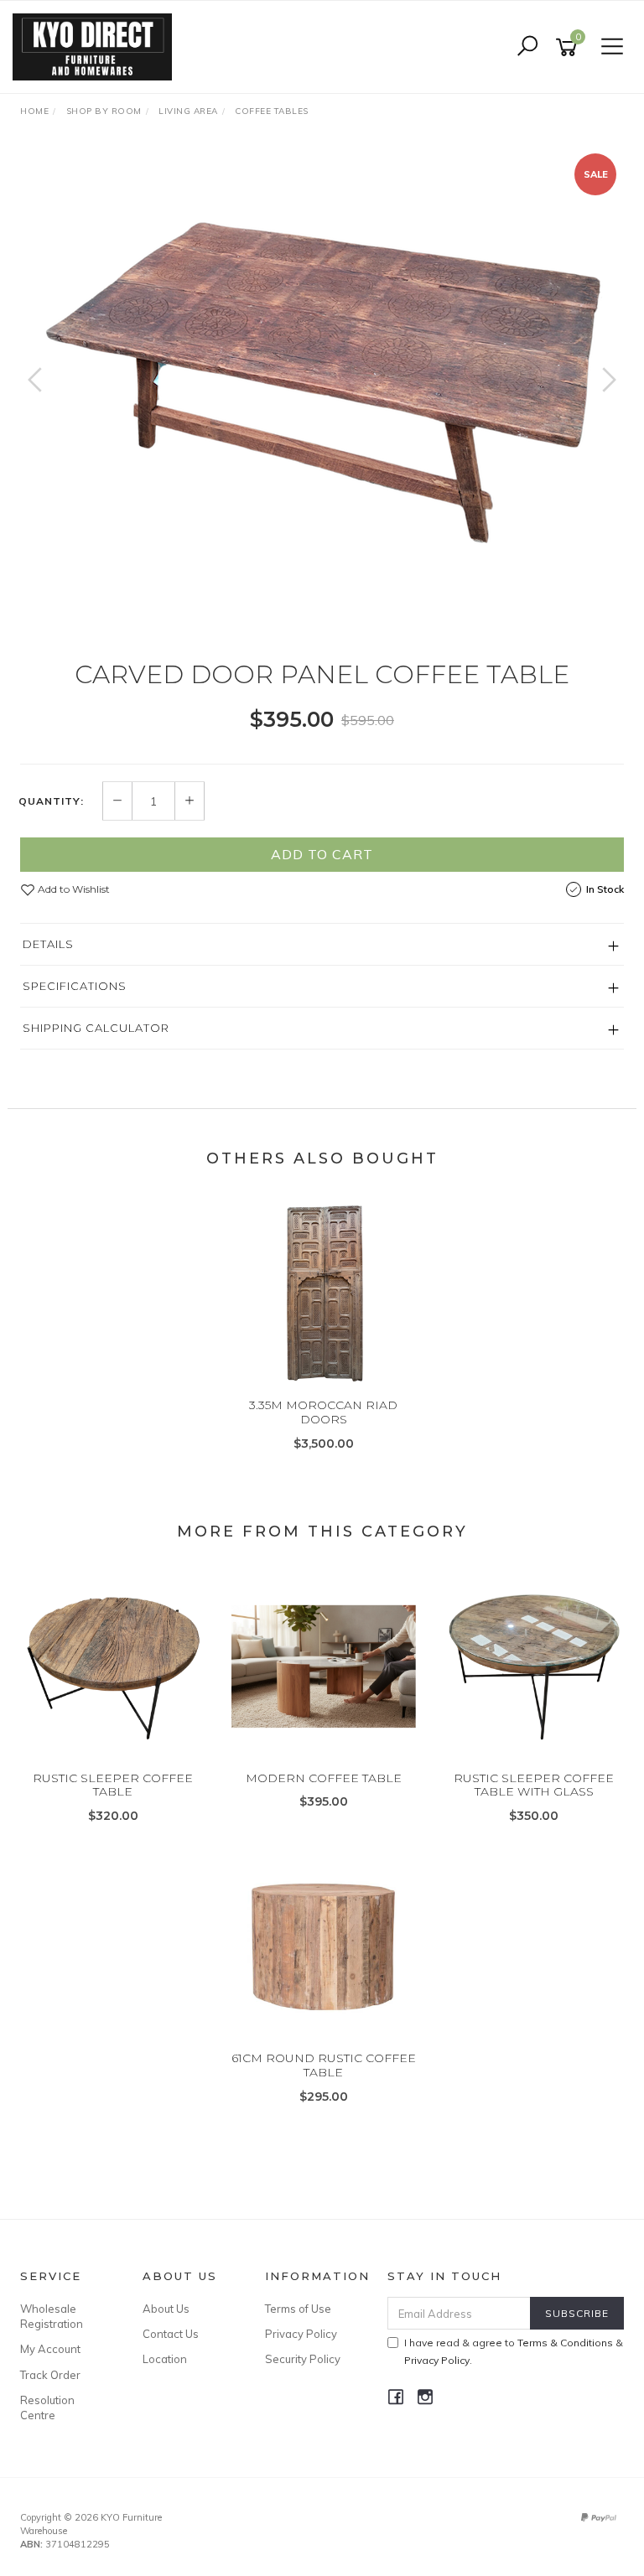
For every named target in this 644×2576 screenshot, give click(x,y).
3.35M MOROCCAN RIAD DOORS (323, 1412)
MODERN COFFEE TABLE (324, 1778)
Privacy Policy (301, 2334)
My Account (50, 2349)
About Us (166, 2309)
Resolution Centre (47, 2408)
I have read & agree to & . (514, 2351)
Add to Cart (322, 854)
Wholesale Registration (52, 2316)
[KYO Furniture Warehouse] (96, 46)
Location (165, 2359)
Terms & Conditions (565, 2343)
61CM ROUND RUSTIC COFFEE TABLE (324, 2065)
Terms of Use (298, 2309)
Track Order (50, 2375)
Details (48, 944)
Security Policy (303, 2359)
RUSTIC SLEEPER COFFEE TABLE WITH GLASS (534, 1785)
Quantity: (51, 801)
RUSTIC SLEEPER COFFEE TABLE (113, 1785)
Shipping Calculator (96, 1028)
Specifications (75, 986)
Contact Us (171, 2334)
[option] (322, 387)
